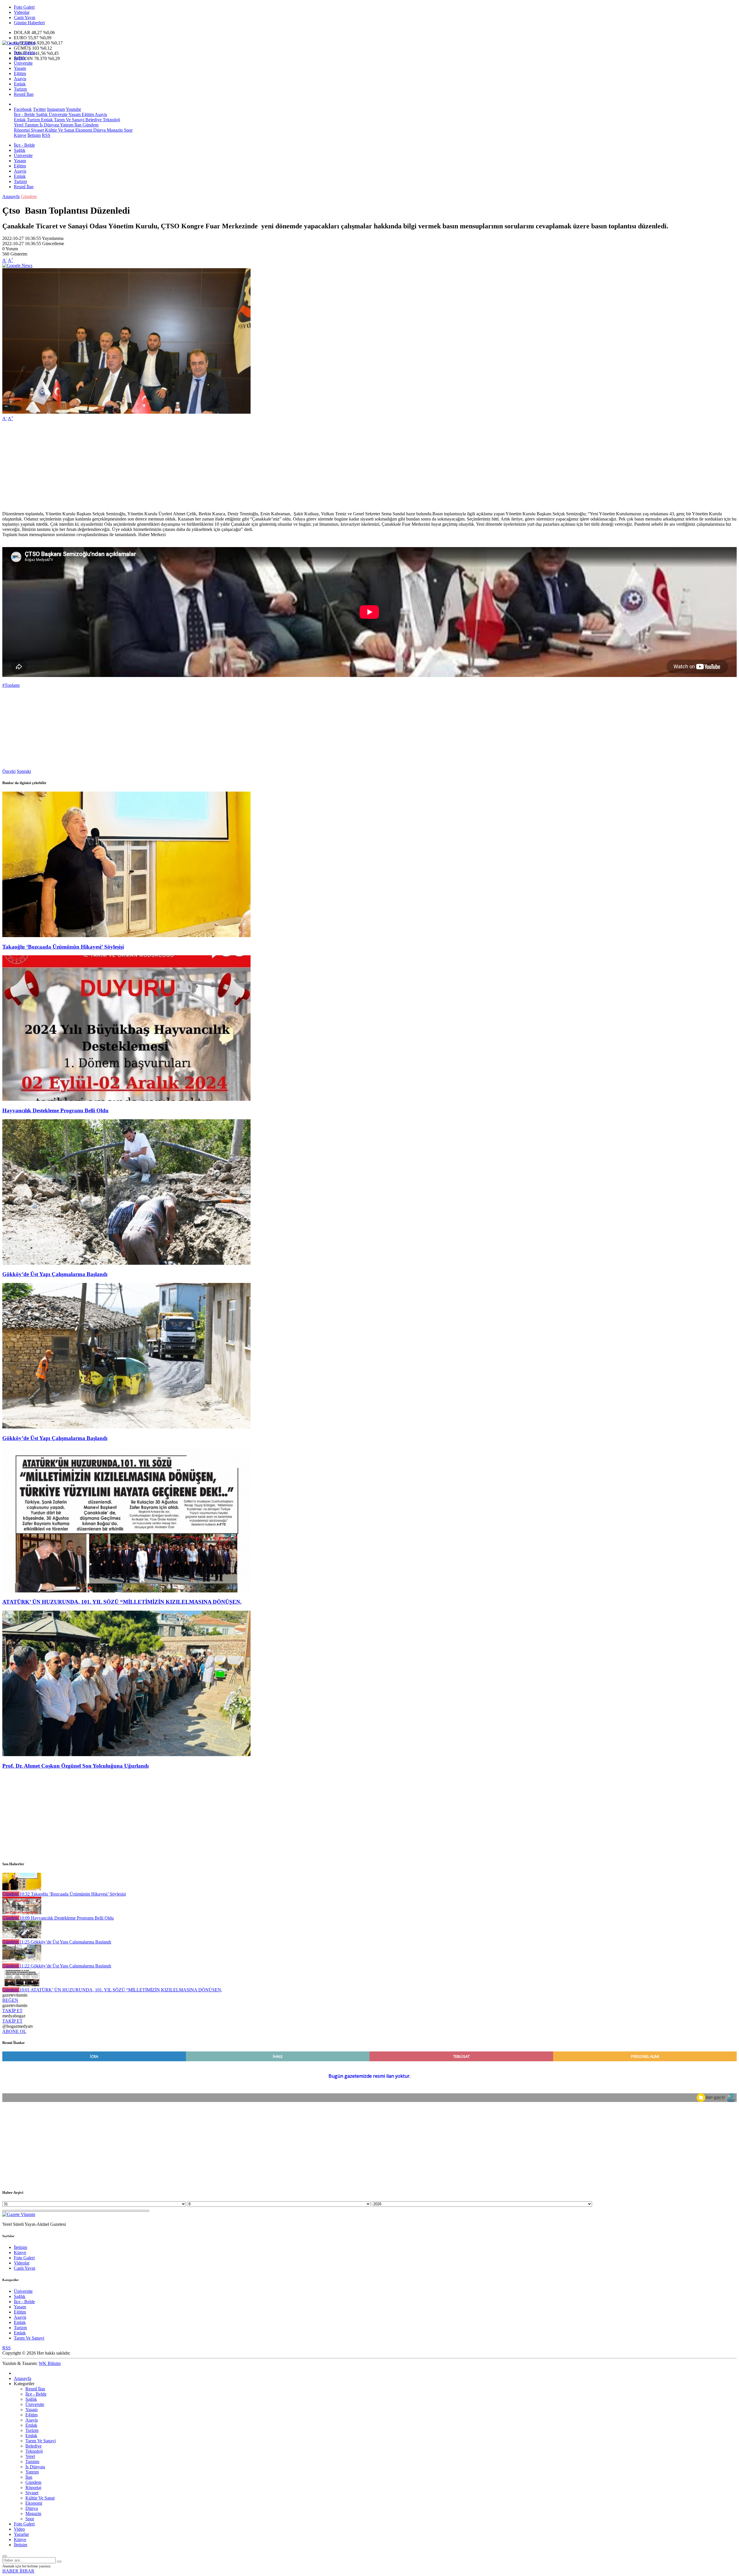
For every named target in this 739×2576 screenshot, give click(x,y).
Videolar (22, 12)
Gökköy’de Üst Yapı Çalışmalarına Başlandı (55, 1274)
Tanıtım (31, 125)
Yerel (19, 125)
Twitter (39, 109)
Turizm (20, 89)
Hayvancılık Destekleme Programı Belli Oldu (55, 1110)
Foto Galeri (24, 7)
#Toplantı (11, 685)
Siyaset (37, 130)
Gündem (90, 125)
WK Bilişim (50, 2363)
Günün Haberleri (29, 23)
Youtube (73, 109)
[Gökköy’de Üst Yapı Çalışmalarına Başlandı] (126, 1263)
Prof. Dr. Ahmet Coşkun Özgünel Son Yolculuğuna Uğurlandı (75, 1766)
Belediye (93, 120)
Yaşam (20, 68)
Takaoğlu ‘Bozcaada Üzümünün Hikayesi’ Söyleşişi (63, 947)
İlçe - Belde (24, 53)
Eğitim (20, 73)
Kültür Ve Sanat (59, 130)
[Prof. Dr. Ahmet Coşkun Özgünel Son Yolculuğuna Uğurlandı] (126, 1755)
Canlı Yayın (25, 17)
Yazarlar (21, 2534)
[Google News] (17, 265)
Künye (20, 135)
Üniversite (23, 63)
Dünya (99, 130)
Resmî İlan (24, 94)
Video (19, 2529)
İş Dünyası (49, 125)
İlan (77, 125)
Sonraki (24, 771)
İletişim (34, 135)
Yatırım (66, 125)
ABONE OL (14, 2031)
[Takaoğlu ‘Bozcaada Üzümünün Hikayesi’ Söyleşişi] (126, 936)
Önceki (9, 771)
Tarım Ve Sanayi (69, 120)
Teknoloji (111, 120)
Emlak (20, 84)
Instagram (56, 109)
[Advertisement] (176, 466)
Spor (128, 130)
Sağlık (20, 58)
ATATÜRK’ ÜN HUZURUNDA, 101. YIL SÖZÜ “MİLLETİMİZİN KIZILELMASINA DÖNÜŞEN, (122, 1602)
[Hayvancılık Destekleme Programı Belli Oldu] (126, 1099)
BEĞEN (10, 2000)
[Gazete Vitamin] (19, 43)
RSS (46, 135)
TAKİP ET (12, 2011)
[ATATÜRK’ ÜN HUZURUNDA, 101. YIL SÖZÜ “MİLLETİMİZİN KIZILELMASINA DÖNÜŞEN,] (126, 1591)
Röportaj (22, 130)
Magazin (114, 130)
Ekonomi (83, 130)
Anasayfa (11, 196)
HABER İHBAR (18, 2571)
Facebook (23, 109)
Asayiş (20, 79)
